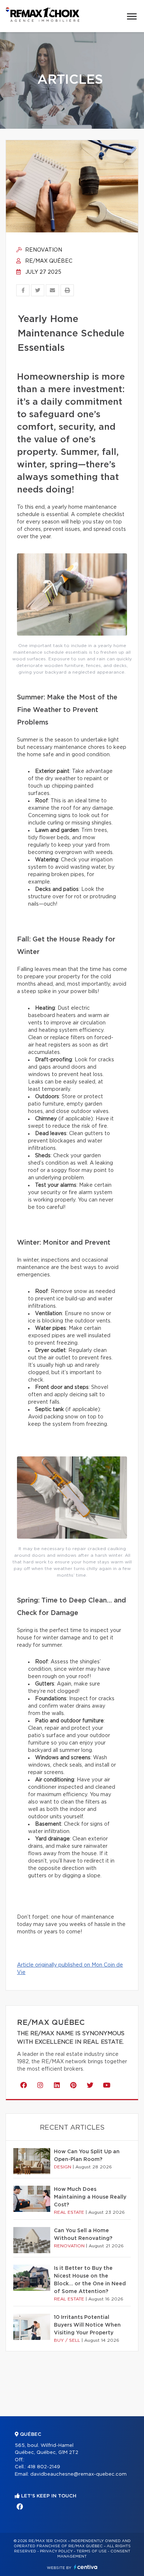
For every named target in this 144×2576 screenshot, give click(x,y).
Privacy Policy (56, 2551)
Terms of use (92, 2551)
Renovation (43, 250)
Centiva (86, 2567)
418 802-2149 (44, 2467)
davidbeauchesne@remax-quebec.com (78, 2474)
